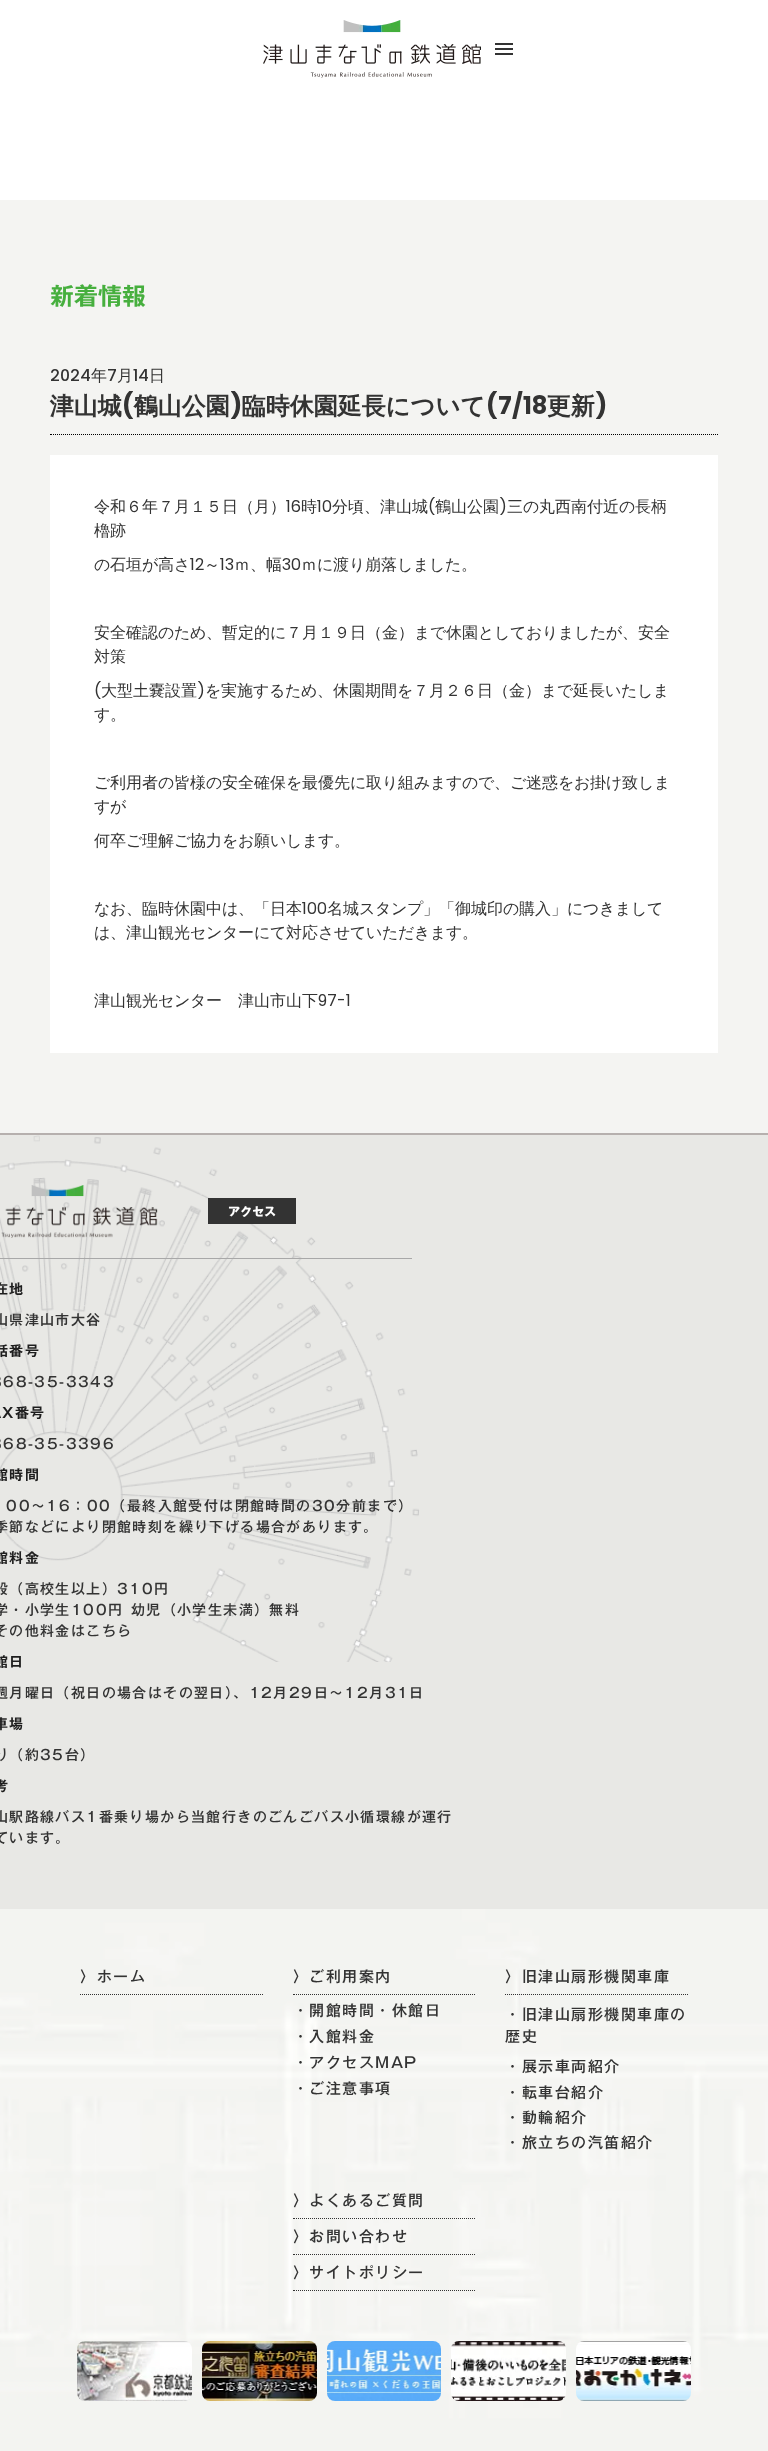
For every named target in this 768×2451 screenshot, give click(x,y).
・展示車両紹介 (563, 2066)
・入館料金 (334, 2036)
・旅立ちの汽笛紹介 (579, 2142)
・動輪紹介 (546, 2117)
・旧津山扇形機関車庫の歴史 (596, 2025)
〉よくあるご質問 (359, 2200)
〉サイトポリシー (359, 2272)
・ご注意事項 (342, 2088)
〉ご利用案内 (342, 1976)
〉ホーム (113, 1976)
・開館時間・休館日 (367, 2010)
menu (504, 49)
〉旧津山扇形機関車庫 (587, 1976)
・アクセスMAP (355, 2062)
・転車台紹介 (554, 2092)
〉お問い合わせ (351, 2236)
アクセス (252, 1211)
